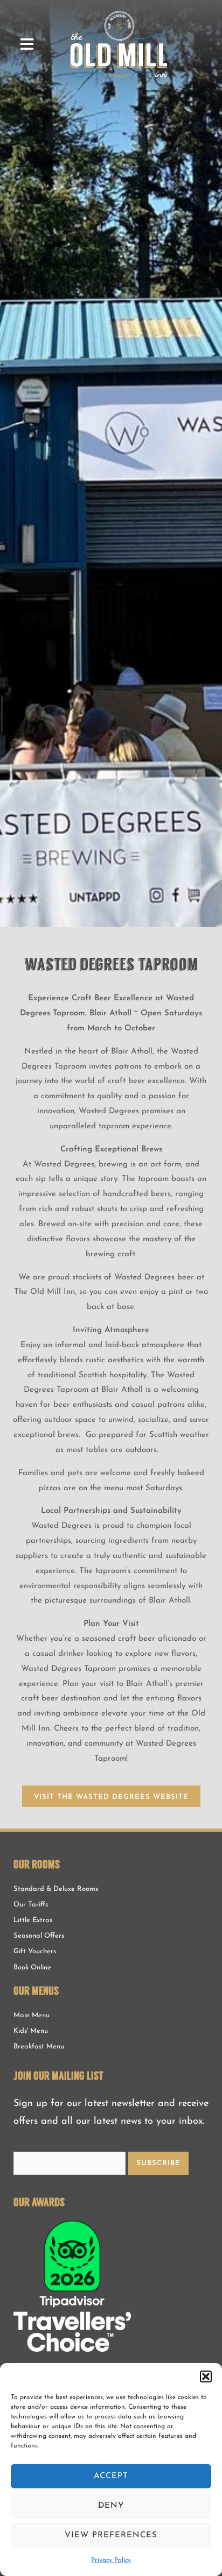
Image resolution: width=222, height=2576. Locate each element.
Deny (111, 2506)
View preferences (111, 2535)
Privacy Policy (111, 2560)
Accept (111, 2476)
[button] (206, 2376)
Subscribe (158, 2163)
